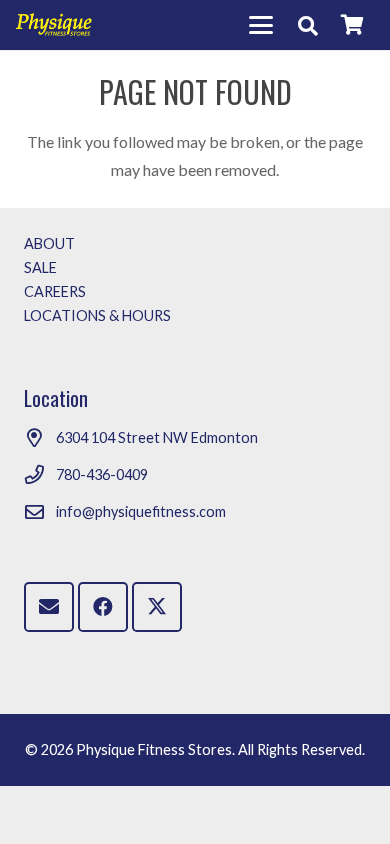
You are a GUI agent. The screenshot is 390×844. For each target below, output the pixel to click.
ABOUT (49, 243)
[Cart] (352, 25)
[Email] (49, 607)
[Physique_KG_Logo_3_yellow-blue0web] (54, 25)
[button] (261, 25)
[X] (157, 607)
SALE (40, 267)
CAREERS (55, 291)
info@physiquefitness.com (141, 511)
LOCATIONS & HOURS (97, 315)
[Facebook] (103, 607)
